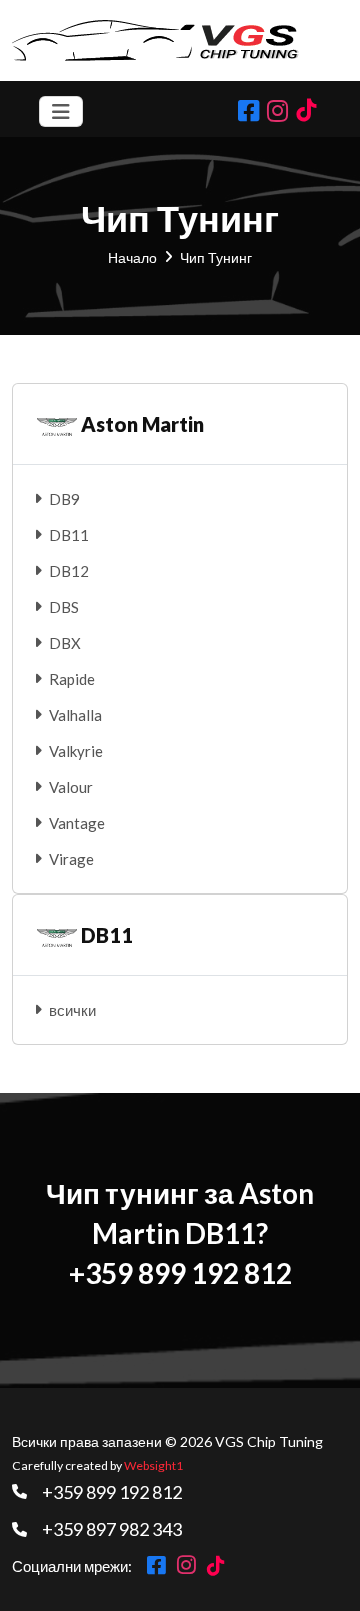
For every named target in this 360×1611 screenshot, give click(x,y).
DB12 (69, 571)
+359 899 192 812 (112, 1492)
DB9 (64, 499)
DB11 (69, 535)
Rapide (72, 679)
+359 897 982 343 (112, 1529)
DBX (65, 643)
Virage (71, 859)
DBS (64, 607)
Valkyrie (76, 751)
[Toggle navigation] (61, 111)
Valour (71, 787)
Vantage (77, 823)
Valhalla (75, 715)
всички (72, 1010)
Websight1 (153, 1465)
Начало (132, 257)
